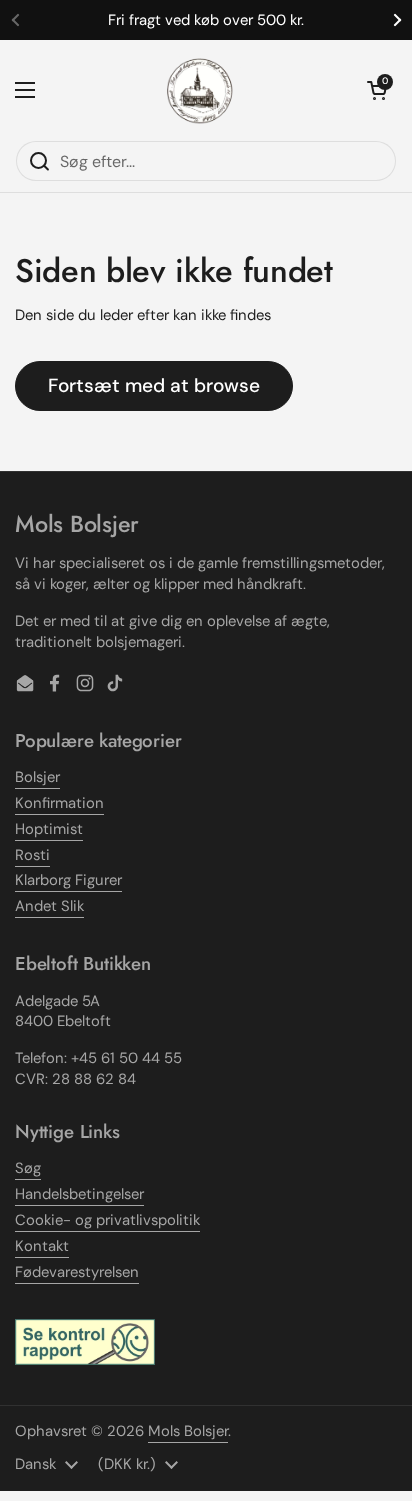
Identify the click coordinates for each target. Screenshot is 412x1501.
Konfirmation (59, 803)
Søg (28, 1168)
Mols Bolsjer (188, 1431)
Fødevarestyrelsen (77, 1272)
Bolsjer (37, 777)
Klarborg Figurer (68, 880)
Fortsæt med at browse (154, 385)
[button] (377, 90)
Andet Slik (49, 906)
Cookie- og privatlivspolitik (107, 1220)
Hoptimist (49, 829)
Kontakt (42, 1246)
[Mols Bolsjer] (201, 90)
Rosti (32, 855)
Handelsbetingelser (79, 1194)
